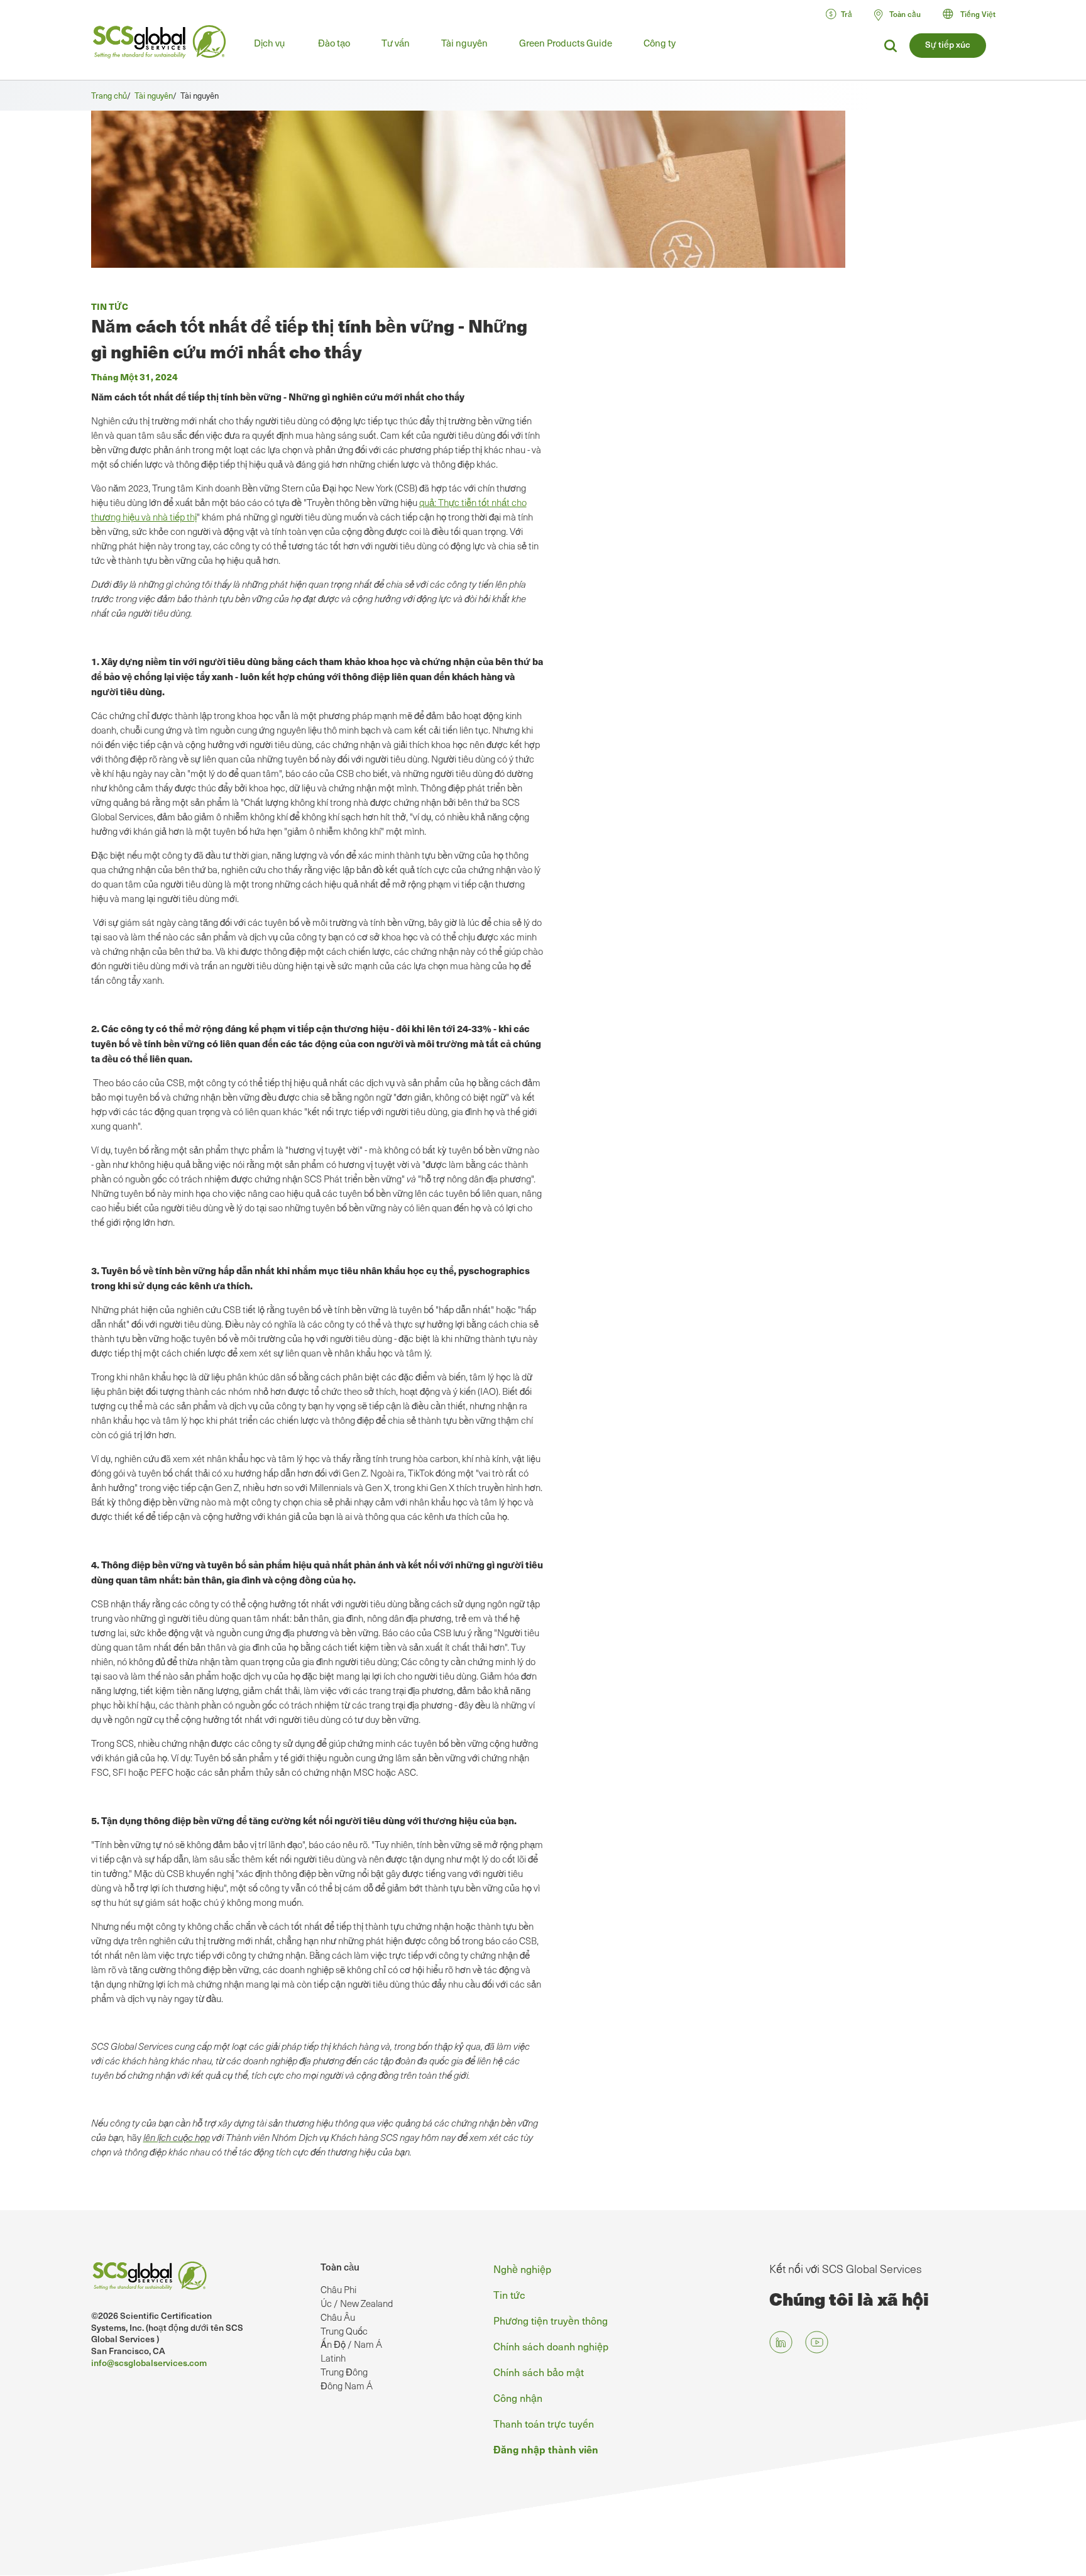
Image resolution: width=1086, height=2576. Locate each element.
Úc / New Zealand (357, 2303)
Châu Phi (338, 2289)
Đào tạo (334, 43)
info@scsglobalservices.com (149, 2363)
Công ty (660, 43)
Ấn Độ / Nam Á (351, 2344)
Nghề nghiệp (522, 2269)
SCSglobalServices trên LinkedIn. (781, 2342)
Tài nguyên (464, 43)
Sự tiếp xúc (948, 44)
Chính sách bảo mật (539, 2372)
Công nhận (518, 2397)
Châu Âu (338, 2317)
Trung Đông (344, 2372)
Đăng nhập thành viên (546, 2449)
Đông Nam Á (347, 2386)
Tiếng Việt (978, 14)
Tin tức (509, 2294)
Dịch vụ (269, 43)
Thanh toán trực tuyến (544, 2423)
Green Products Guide (566, 43)
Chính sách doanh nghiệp (551, 2346)
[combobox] (975, 14)
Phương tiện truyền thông (551, 2320)
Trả (847, 14)
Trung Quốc (344, 2331)
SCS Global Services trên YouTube (817, 2342)
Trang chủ (109, 95)
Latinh (333, 2358)
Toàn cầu (340, 2267)
